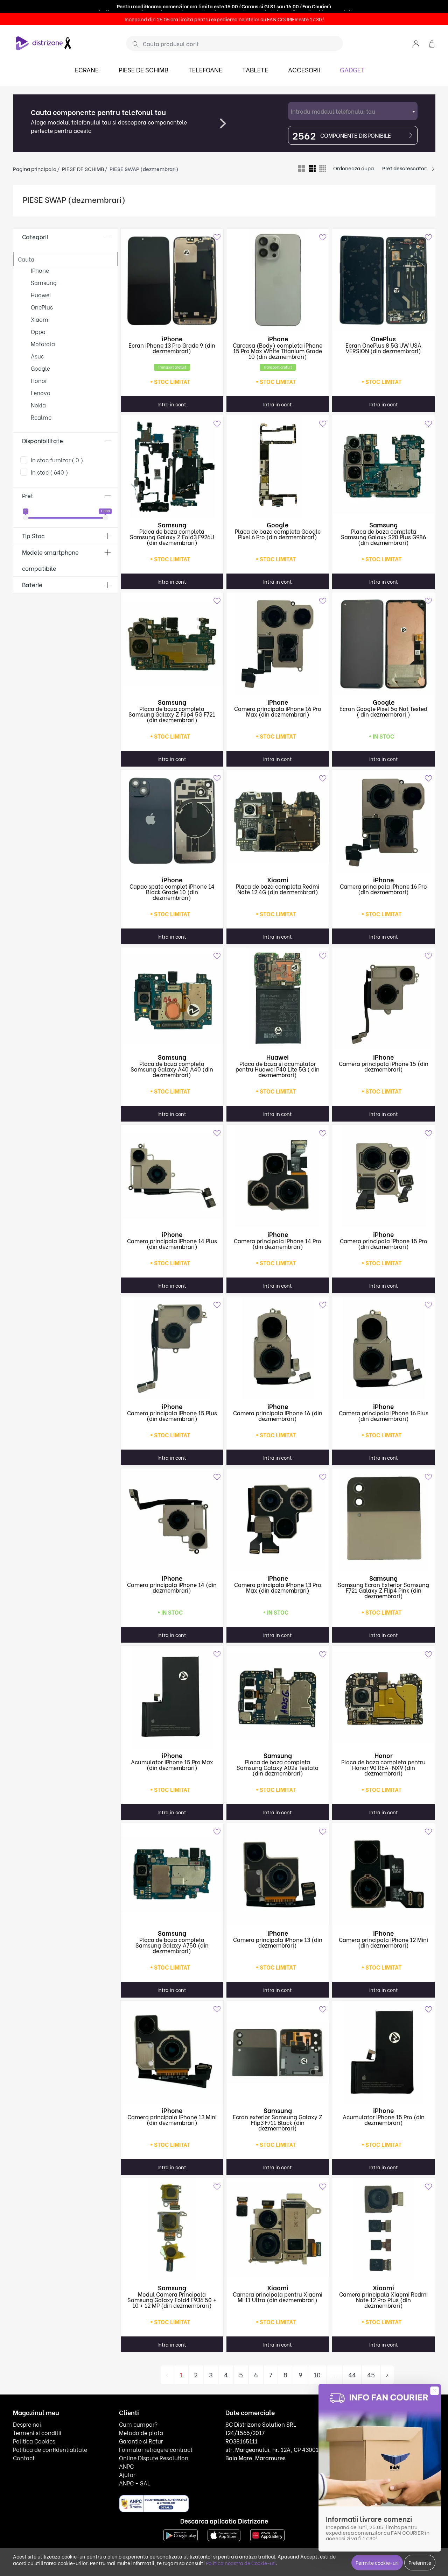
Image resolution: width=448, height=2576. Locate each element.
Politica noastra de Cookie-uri (241, 2563)
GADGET (352, 69)
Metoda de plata (141, 2432)
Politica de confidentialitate (50, 2449)
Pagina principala (35, 169)
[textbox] (353, 111)
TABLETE (255, 69)
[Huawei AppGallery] (267, 2534)
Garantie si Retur (141, 2441)
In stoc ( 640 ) (50, 472)
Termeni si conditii (37, 2432)
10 (317, 2374)
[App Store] (224, 2534)
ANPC (126, 2466)
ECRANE (87, 69)
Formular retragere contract (156, 2449)
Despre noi (27, 2424)
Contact (24, 2458)
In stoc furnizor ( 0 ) (57, 460)
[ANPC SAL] (154, 2503)
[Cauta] (133, 44)
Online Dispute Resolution (154, 2458)
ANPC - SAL (135, 2483)
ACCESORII (304, 69)
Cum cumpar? (138, 2424)
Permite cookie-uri (377, 2563)
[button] (416, 43)
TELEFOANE (205, 69)
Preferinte (420, 2563)
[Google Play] (181, 2534)
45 (371, 2374)
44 (352, 2374)
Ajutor (127, 2474)
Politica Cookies (34, 2441)
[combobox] (353, 111)
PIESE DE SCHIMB (143, 69)
